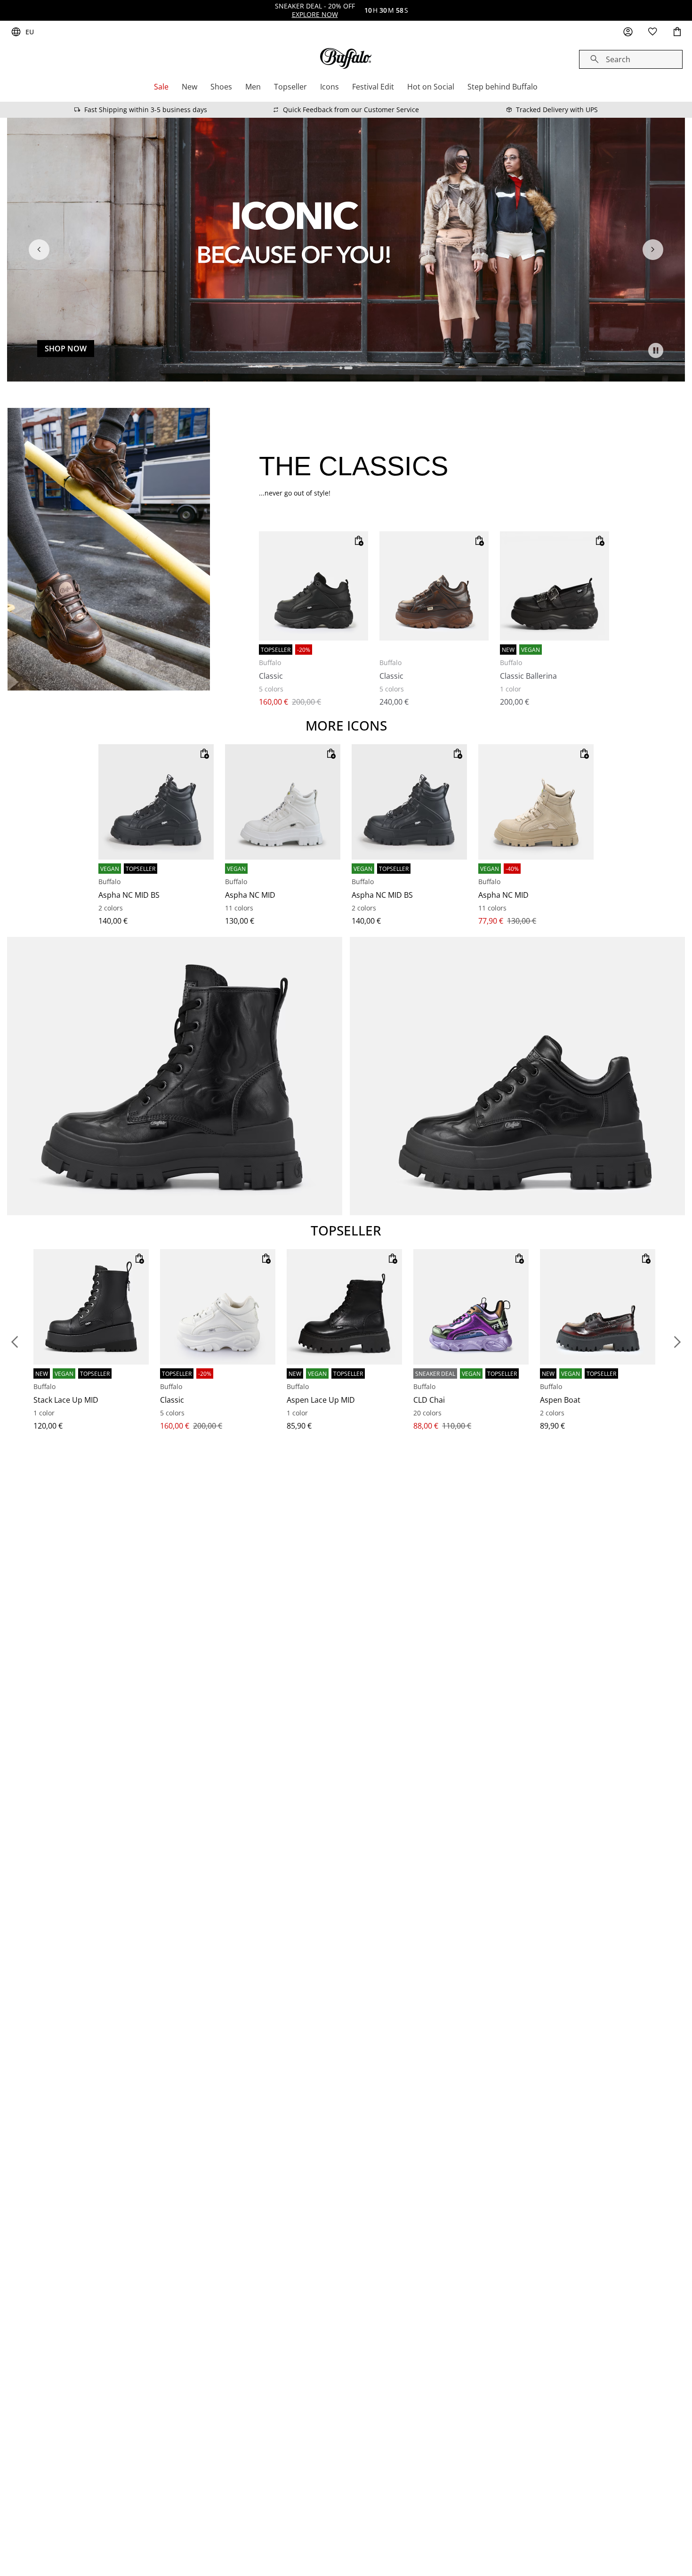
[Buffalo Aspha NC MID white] (283, 802)
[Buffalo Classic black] (314, 586)
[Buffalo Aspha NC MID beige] (536, 802)
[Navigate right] (653, 250)
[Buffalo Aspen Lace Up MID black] (344, 1307)
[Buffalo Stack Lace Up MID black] (91, 1307)
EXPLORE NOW (315, 14)
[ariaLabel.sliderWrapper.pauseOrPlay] (656, 350)
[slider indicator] (344, 368)
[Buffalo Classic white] (218, 1307)
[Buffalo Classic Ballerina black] (555, 586)
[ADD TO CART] (359, 541)
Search (618, 59)
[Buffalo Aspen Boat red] (598, 1307)
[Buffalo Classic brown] (434, 586)
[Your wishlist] (652, 32)
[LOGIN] (628, 32)
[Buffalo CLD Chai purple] (471, 1307)
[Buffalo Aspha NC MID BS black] (156, 802)
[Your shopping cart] (677, 32)
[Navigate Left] (39, 250)
